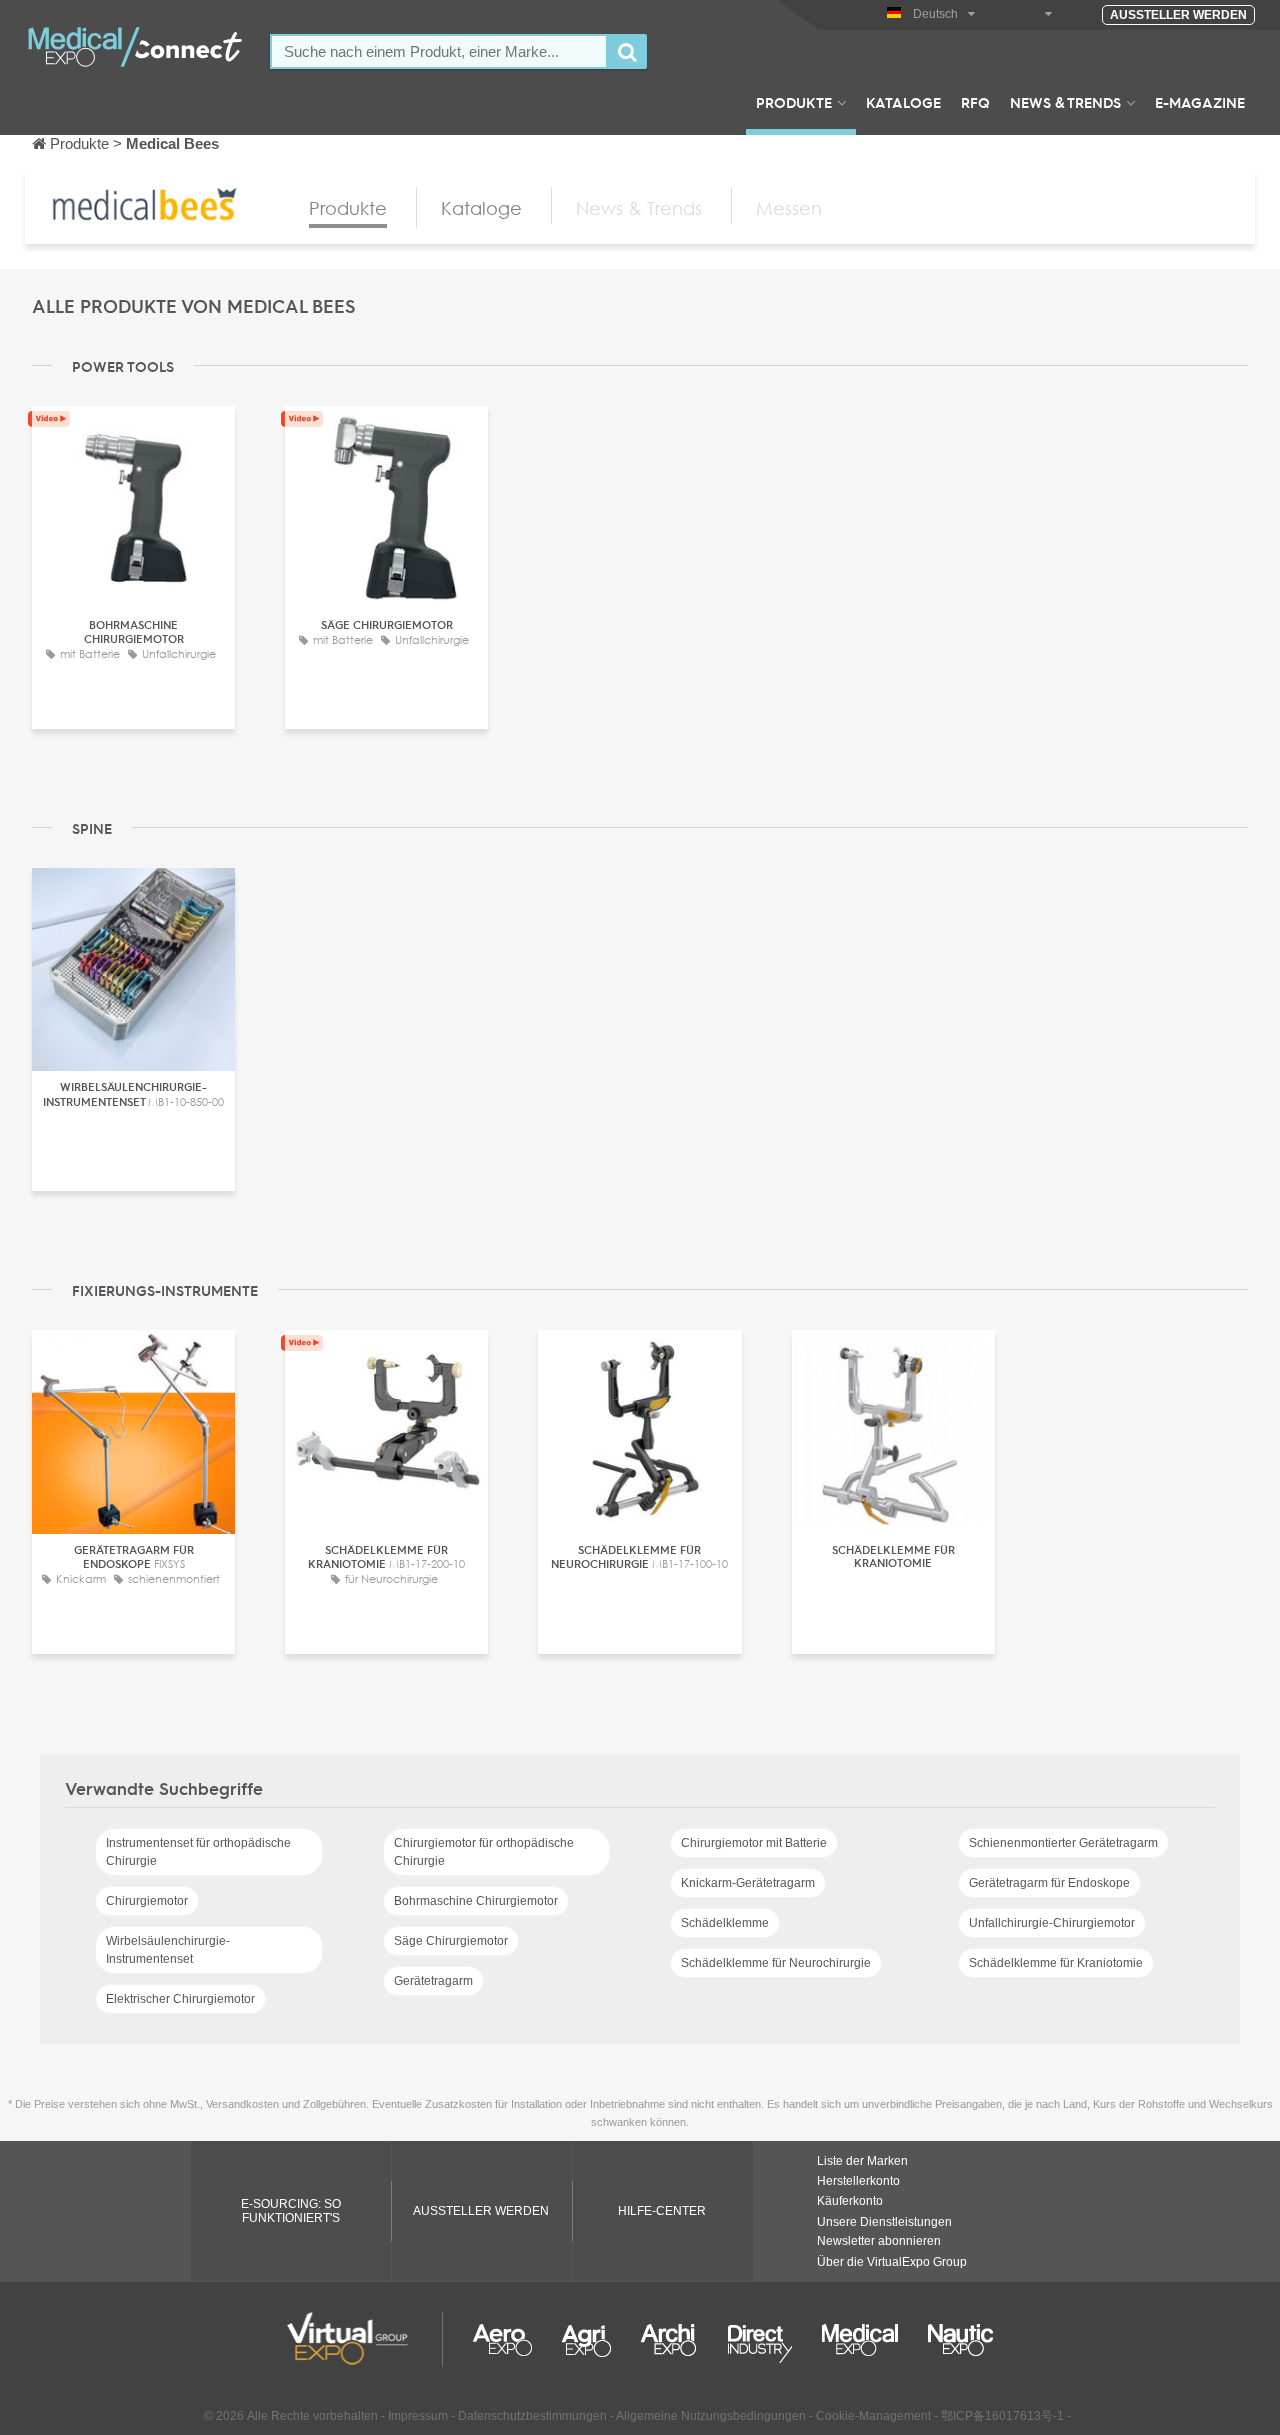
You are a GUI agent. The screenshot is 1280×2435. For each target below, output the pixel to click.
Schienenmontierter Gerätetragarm (1063, 1843)
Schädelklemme (725, 1923)
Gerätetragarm (433, 1981)
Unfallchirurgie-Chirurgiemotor (1052, 1923)
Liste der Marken (862, 2161)
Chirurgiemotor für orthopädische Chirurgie (484, 1852)
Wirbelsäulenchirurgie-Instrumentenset (168, 1950)
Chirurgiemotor (147, 1901)
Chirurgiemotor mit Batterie (754, 1843)
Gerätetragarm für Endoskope (1049, 1883)
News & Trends (1065, 102)
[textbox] (439, 51)
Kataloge (903, 102)
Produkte (794, 102)
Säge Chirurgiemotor (451, 1941)
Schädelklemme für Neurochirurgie (776, 1963)
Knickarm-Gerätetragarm (748, 1883)
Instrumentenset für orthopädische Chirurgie (198, 1852)
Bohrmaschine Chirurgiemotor (476, 1901)
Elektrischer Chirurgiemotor (180, 1999)
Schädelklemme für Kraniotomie (1056, 1963)
